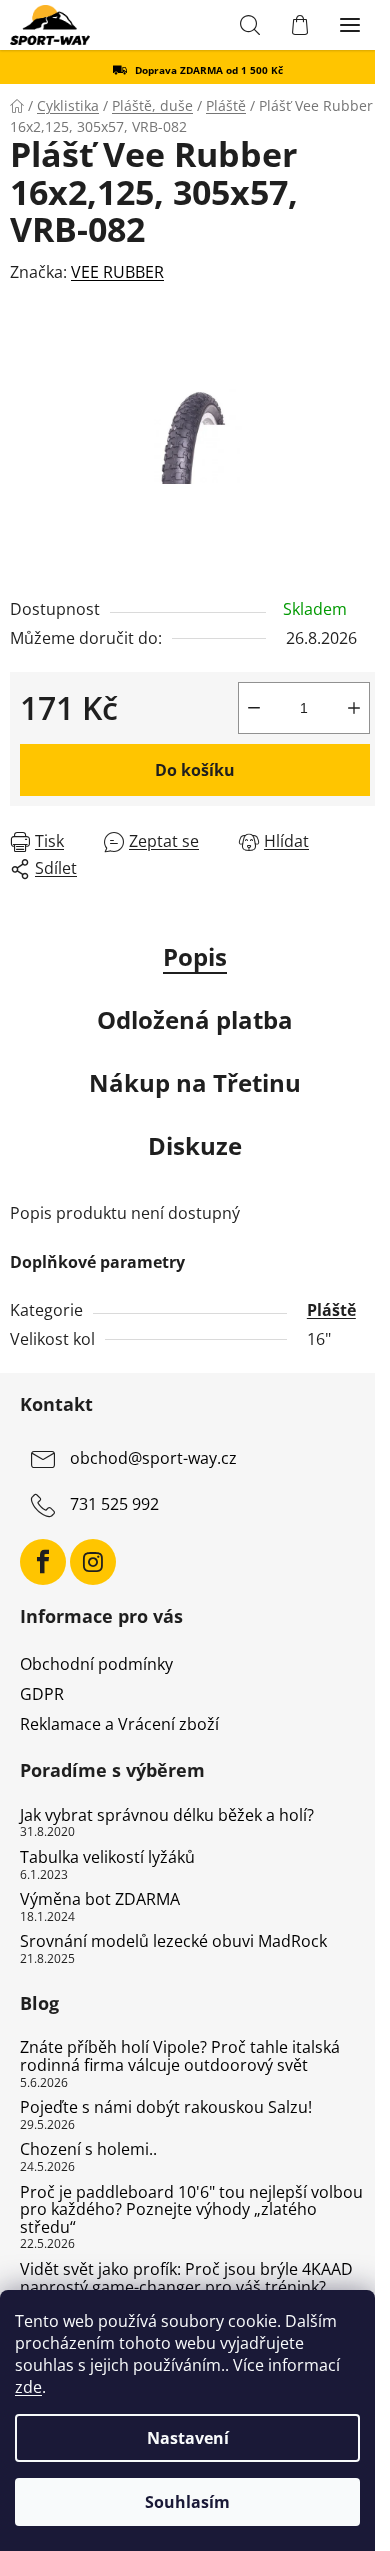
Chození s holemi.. (88, 2150)
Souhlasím (187, 2502)
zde (28, 2387)
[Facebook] (43, 1562)
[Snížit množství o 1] (254, 708)
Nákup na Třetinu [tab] (195, 1082)
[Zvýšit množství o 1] (354, 708)
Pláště (331, 1310)
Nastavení (188, 2438)
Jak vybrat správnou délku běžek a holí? (167, 1816)
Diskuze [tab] (195, 1145)
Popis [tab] (195, 956)
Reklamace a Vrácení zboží (119, 1724)
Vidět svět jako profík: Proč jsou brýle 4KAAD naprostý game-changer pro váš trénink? (186, 2278)
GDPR (42, 1694)
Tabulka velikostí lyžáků (107, 1858)
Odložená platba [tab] (195, 1019)
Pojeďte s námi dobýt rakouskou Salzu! (166, 2108)
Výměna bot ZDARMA (100, 1900)
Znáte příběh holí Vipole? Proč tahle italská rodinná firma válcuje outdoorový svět (180, 2056)
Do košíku (195, 770)
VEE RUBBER (117, 272)
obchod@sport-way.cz (153, 1458)
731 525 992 (114, 1504)
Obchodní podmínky (96, 1664)
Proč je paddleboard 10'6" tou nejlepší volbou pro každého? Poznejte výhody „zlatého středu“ (191, 2210)
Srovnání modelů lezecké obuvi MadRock (173, 1942)
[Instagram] (93, 1562)
